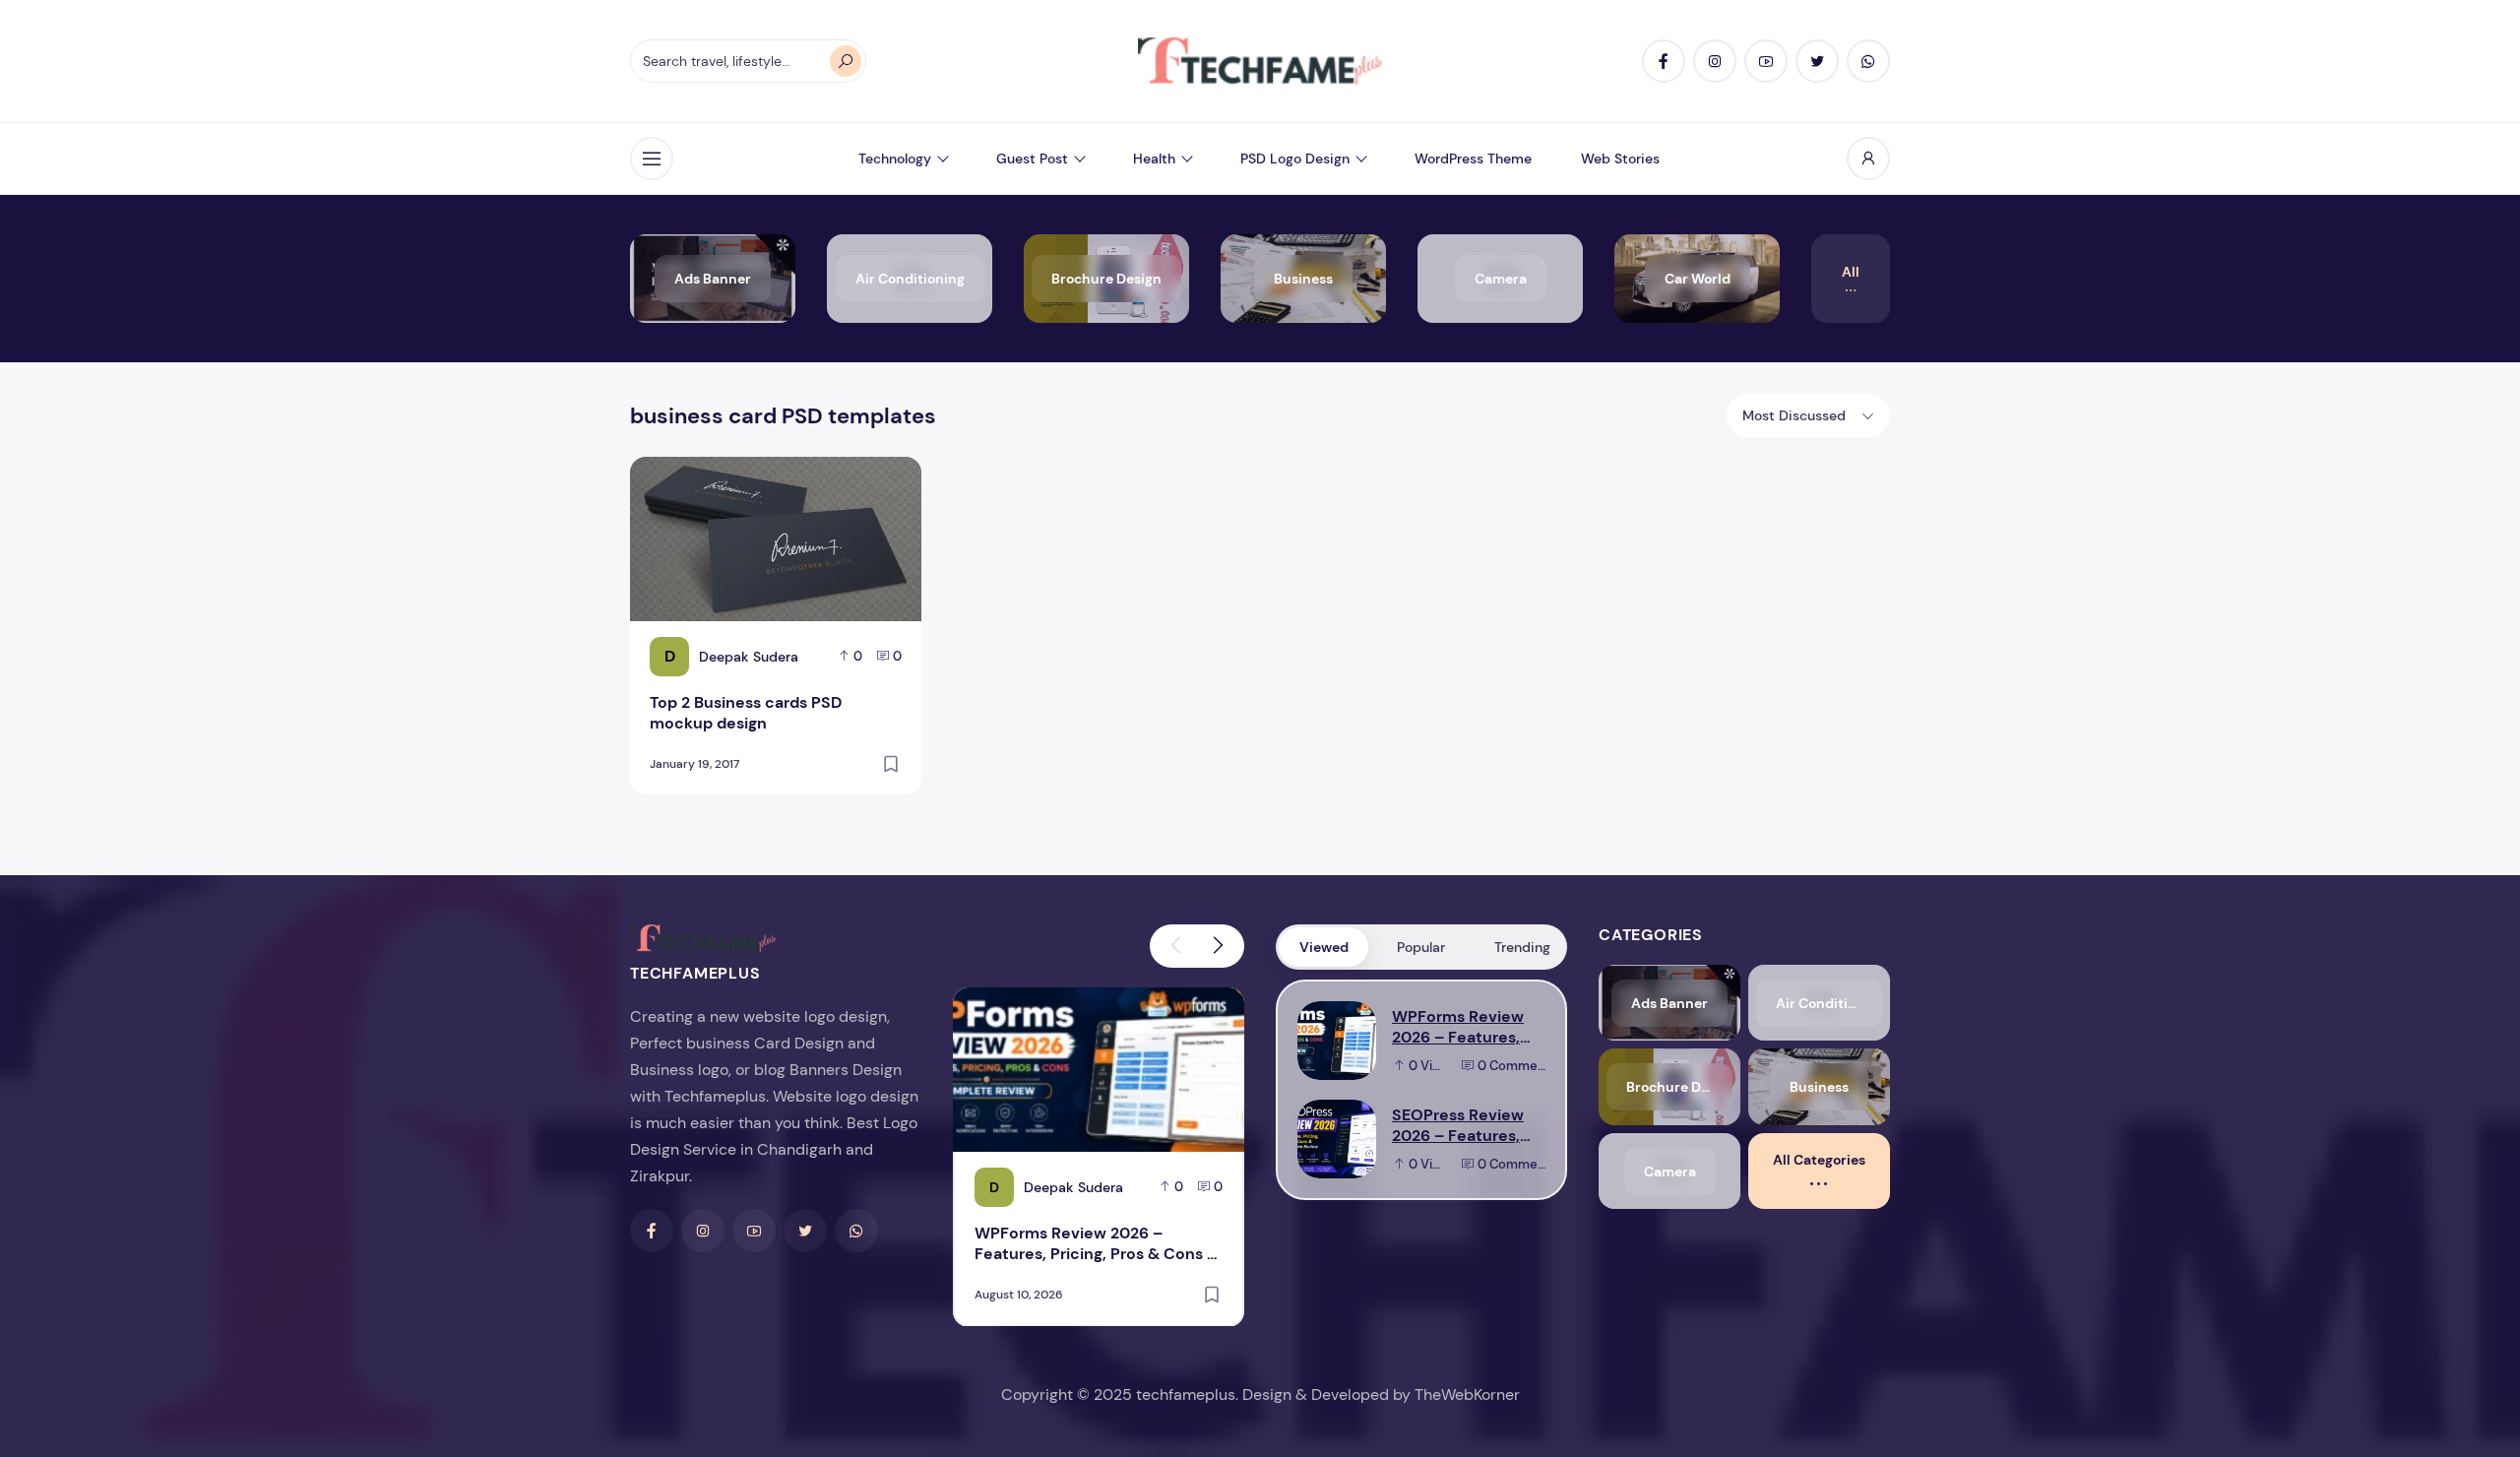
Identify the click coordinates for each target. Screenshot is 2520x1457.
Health (1154, 158)
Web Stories (1620, 158)
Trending (1522, 947)
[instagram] (1715, 61)
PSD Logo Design (1295, 158)
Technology (895, 158)
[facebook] (1664, 61)
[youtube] (1766, 61)
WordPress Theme (1473, 158)
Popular (1421, 947)
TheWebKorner (1467, 1394)
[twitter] (1817, 61)
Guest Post (1032, 158)
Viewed (1324, 947)
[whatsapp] (1868, 61)
